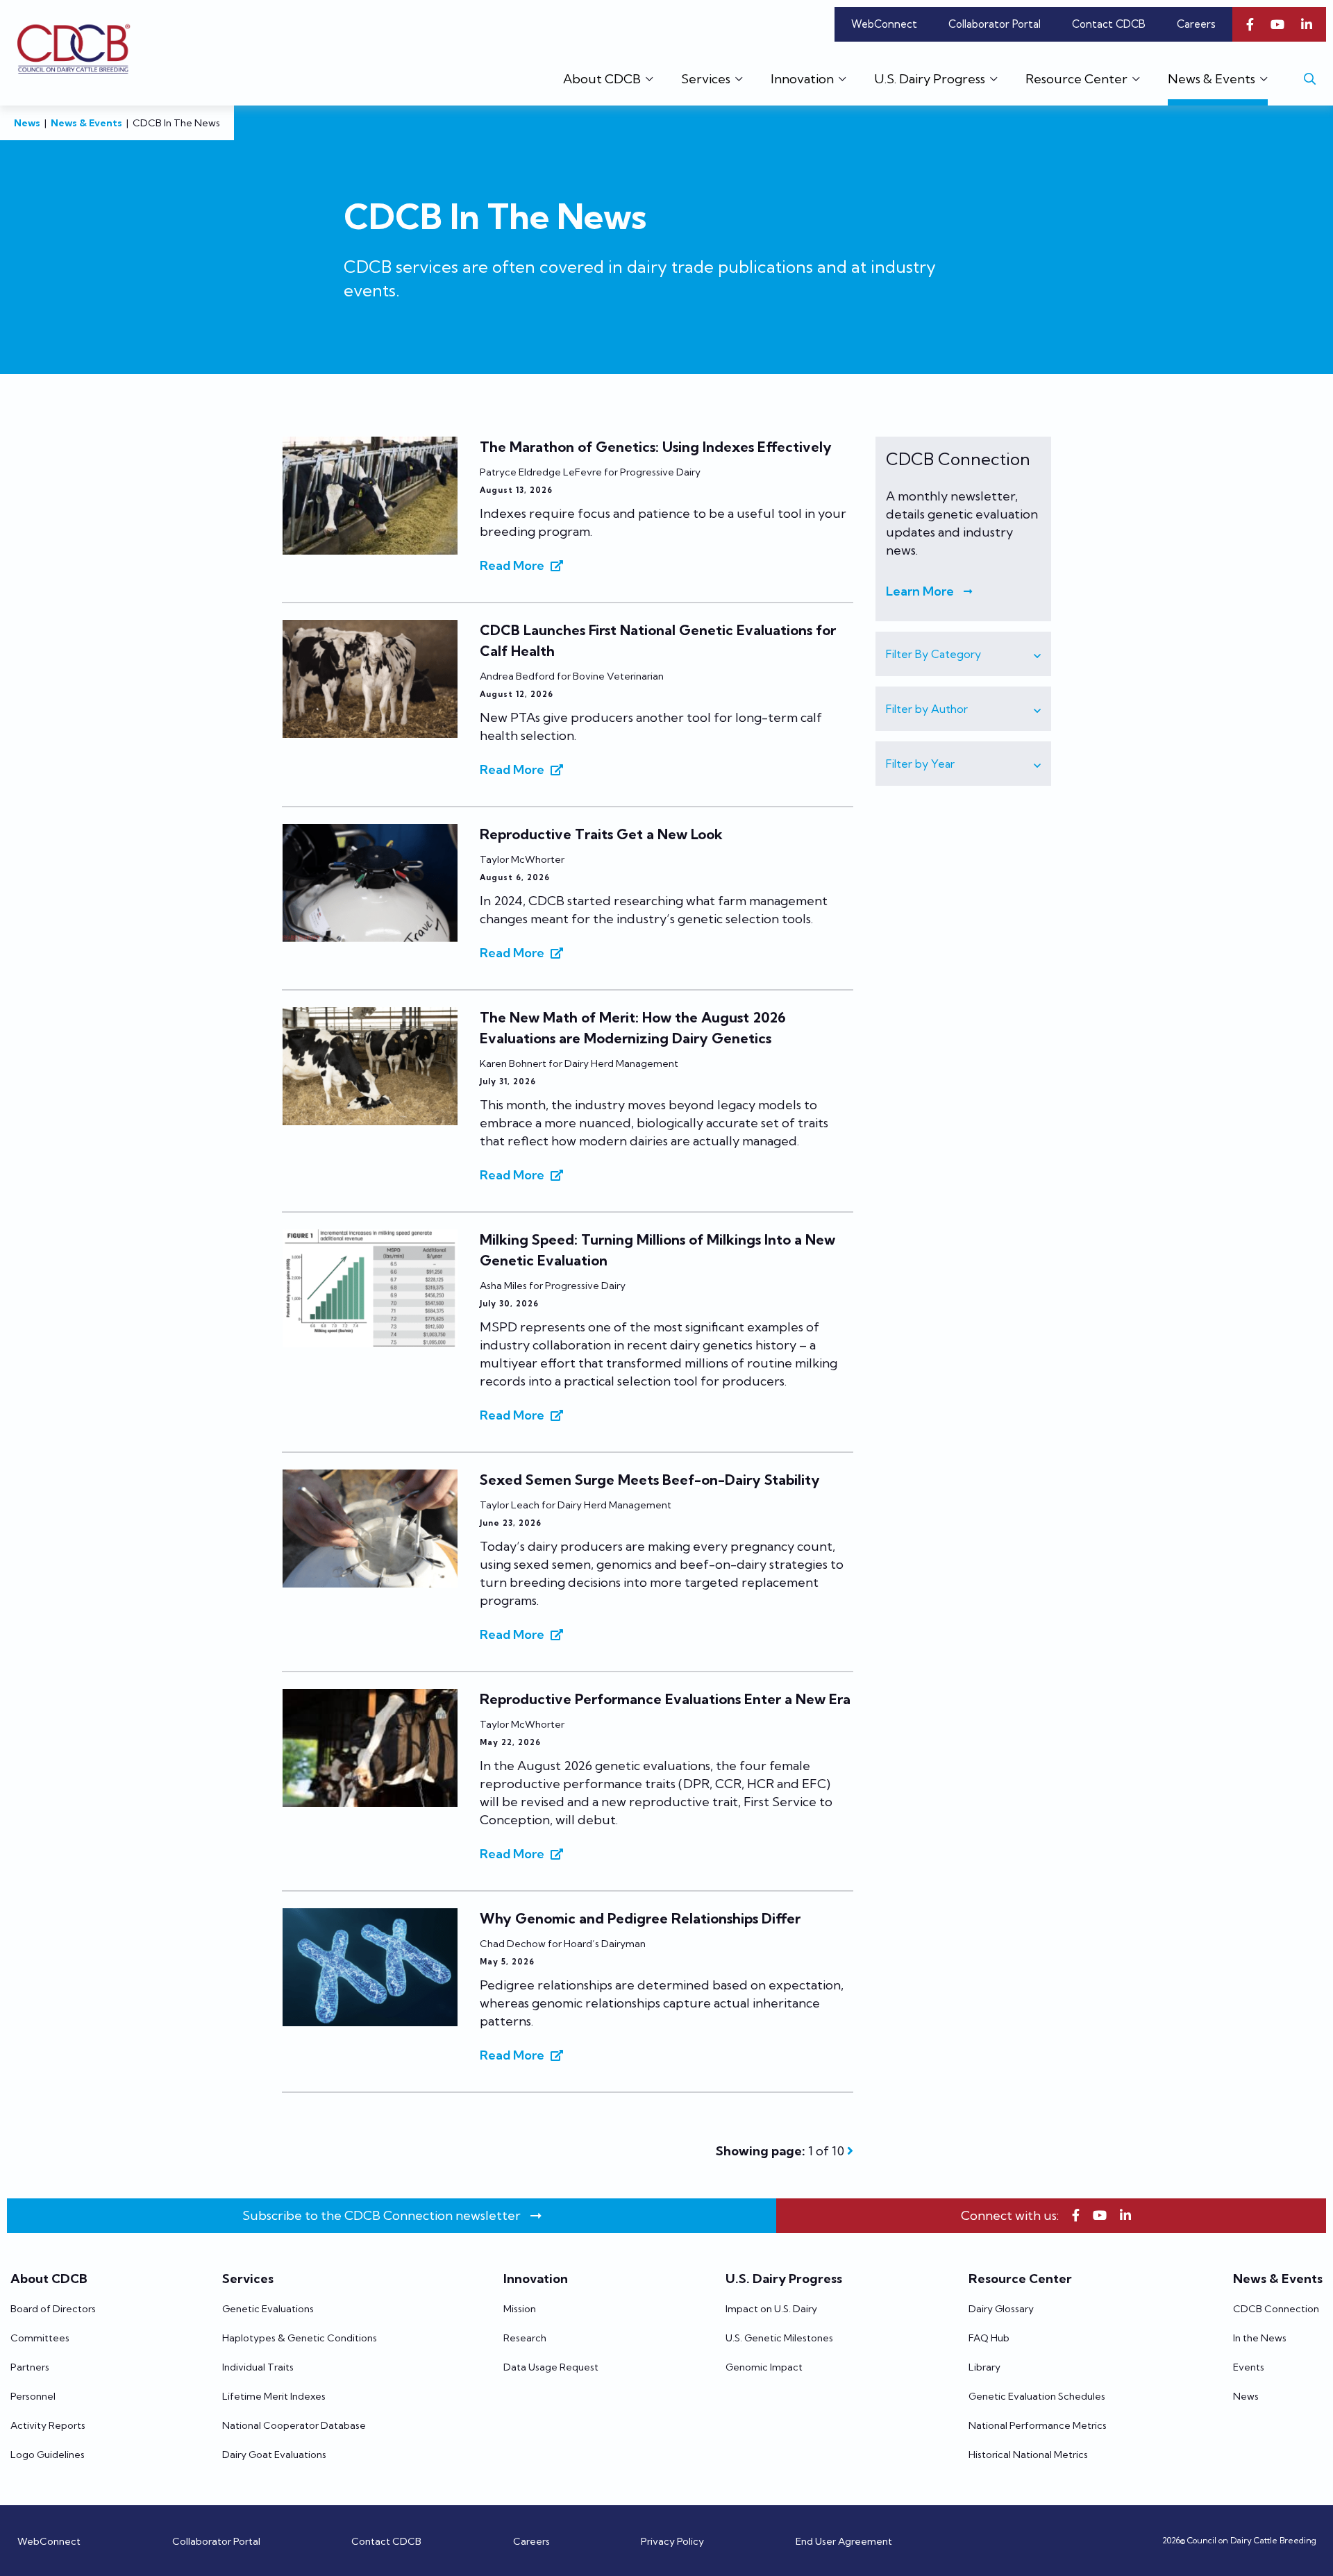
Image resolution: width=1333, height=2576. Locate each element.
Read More (512, 565)
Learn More (920, 591)
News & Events (86, 123)
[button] (963, 654)
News (27, 123)
